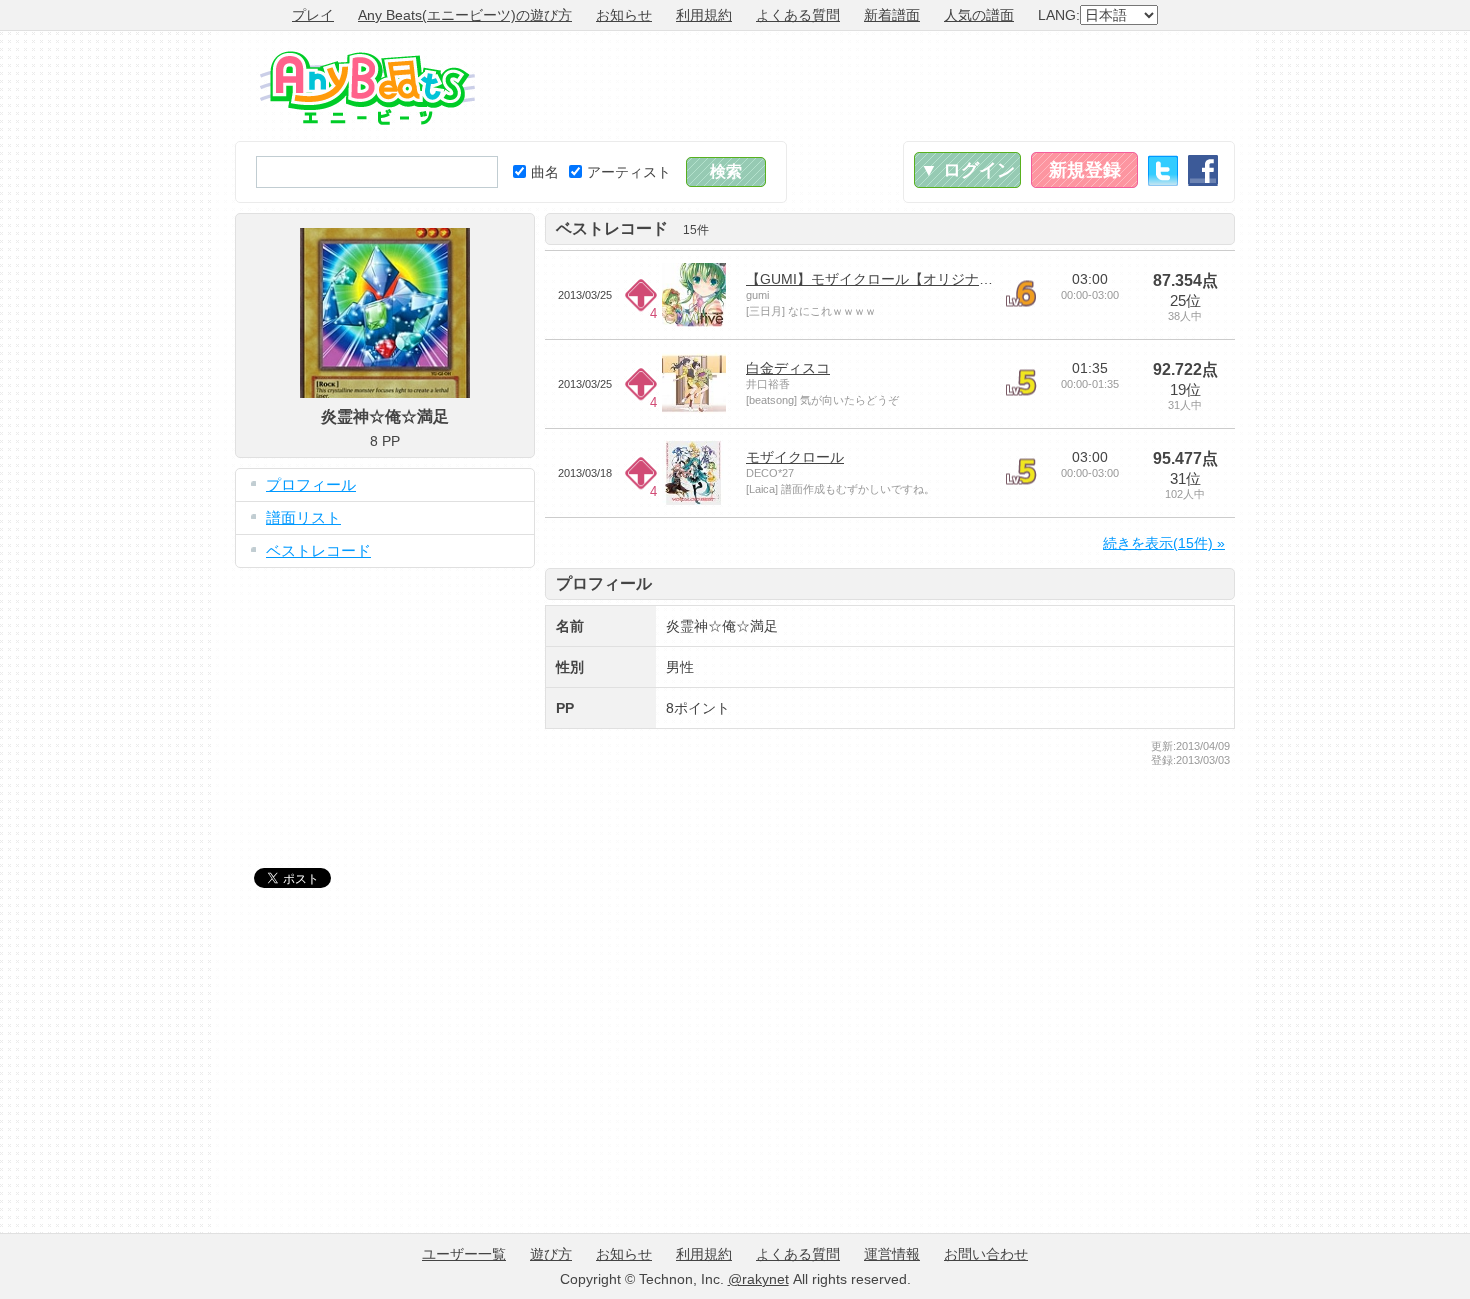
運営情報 (892, 1254)
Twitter (1163, 170)
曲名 (545, 172)
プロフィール (311, 484)
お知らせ (624, 15)
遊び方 (551, 1254)
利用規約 (704, 15)
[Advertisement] (871, 86)
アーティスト (629, 172)
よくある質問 (798, 15)
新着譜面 (892, 15)
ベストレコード (318, 550)
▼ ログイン (967, 170)
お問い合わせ (986, 1254)
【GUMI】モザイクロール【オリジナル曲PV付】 (899, 279)
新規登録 (1085, 170)
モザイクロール (795, 457)
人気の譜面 (979, 15)
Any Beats (367, 88)
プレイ (313, 15)
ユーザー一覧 (464, 1254)
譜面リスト (303, 517)
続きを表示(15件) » (1164, 543)
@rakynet (758, 1279)
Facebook (1203, 170)
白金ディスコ (788, 368)
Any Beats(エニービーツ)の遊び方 (465, 15)
